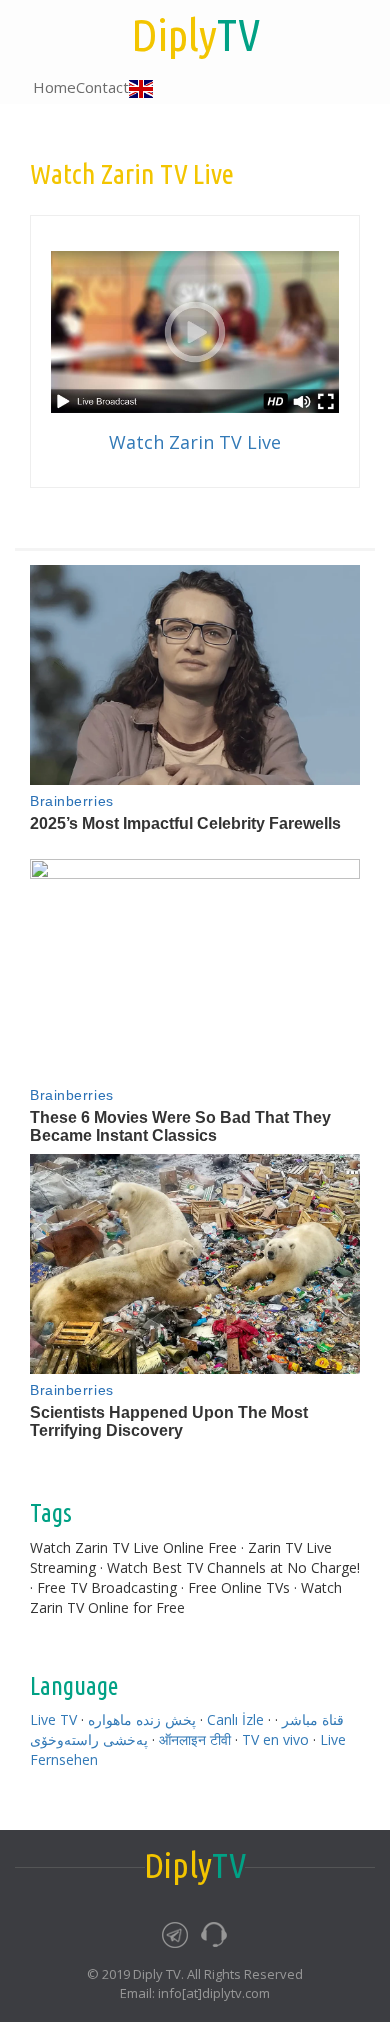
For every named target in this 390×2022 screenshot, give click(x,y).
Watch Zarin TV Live (195, 442)
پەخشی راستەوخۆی (89, 1739)
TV (195, 34)
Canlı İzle (235, 1719)
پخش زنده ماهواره (142, 1719)
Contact (102, 87)
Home (54, 87)
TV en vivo (275, 1739)
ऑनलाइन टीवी (195, 1739)
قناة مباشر (313, 1719)
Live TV (53, 1719)
